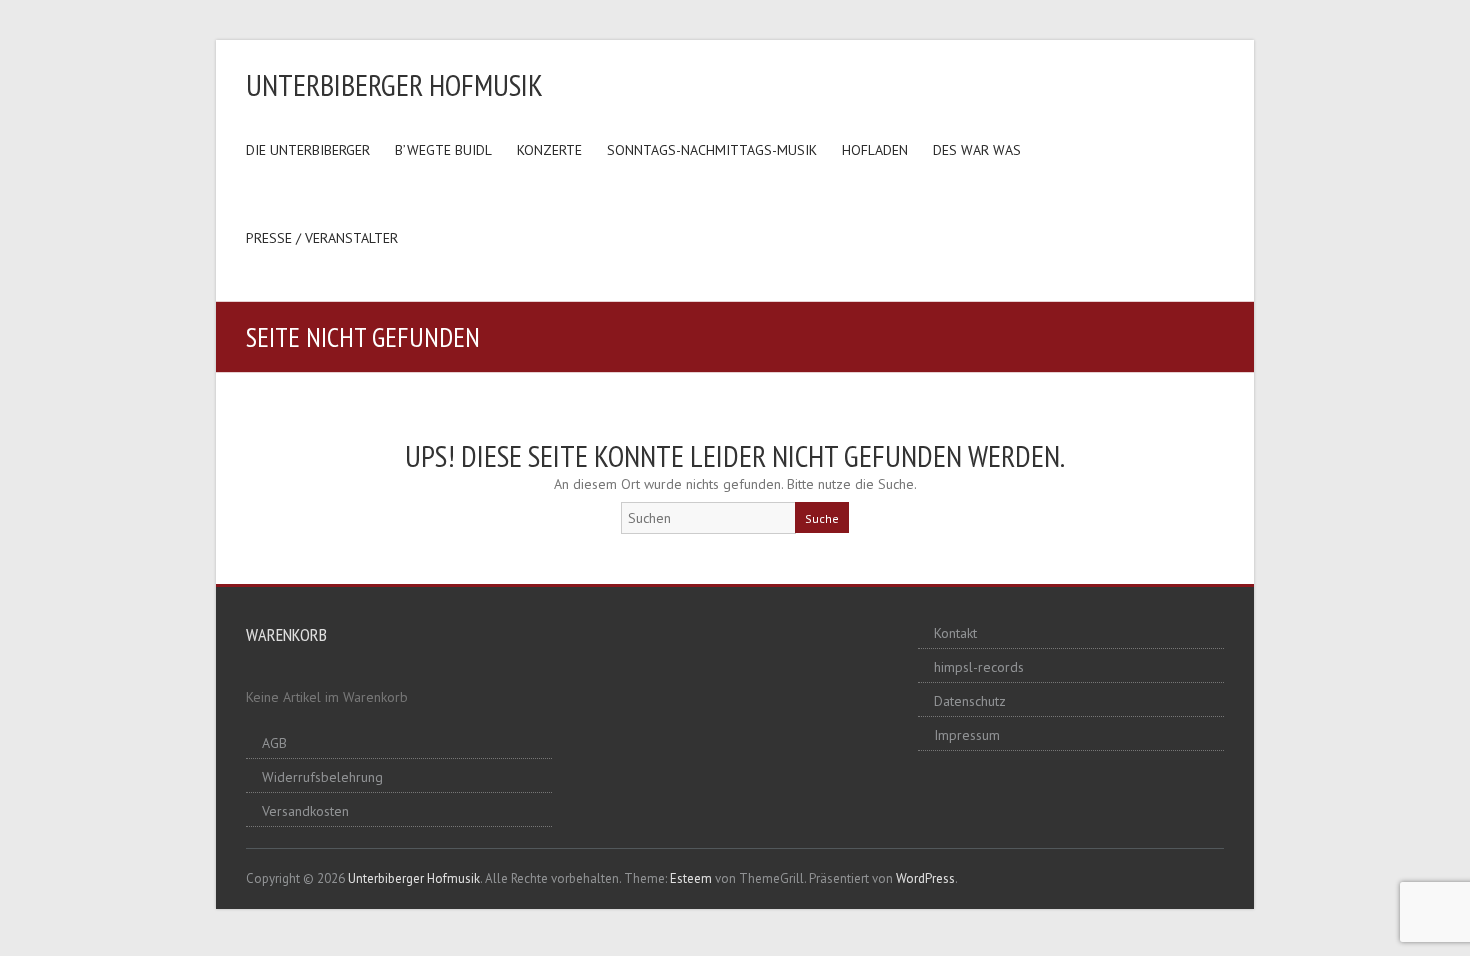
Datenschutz (970, 701)
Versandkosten (305, 811)
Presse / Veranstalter (322, 238)
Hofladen (875, 150)
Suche (822, 518)
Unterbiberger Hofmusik (394, 84)
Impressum (967, 735)
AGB (274, 743)
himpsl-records (979, 667)
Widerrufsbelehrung (322, 777)
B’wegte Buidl (443, 150)
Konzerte (549, 150)
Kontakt (955, 633)
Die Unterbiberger (308, 150)
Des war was (977, 150)
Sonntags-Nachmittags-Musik (712, 150)
